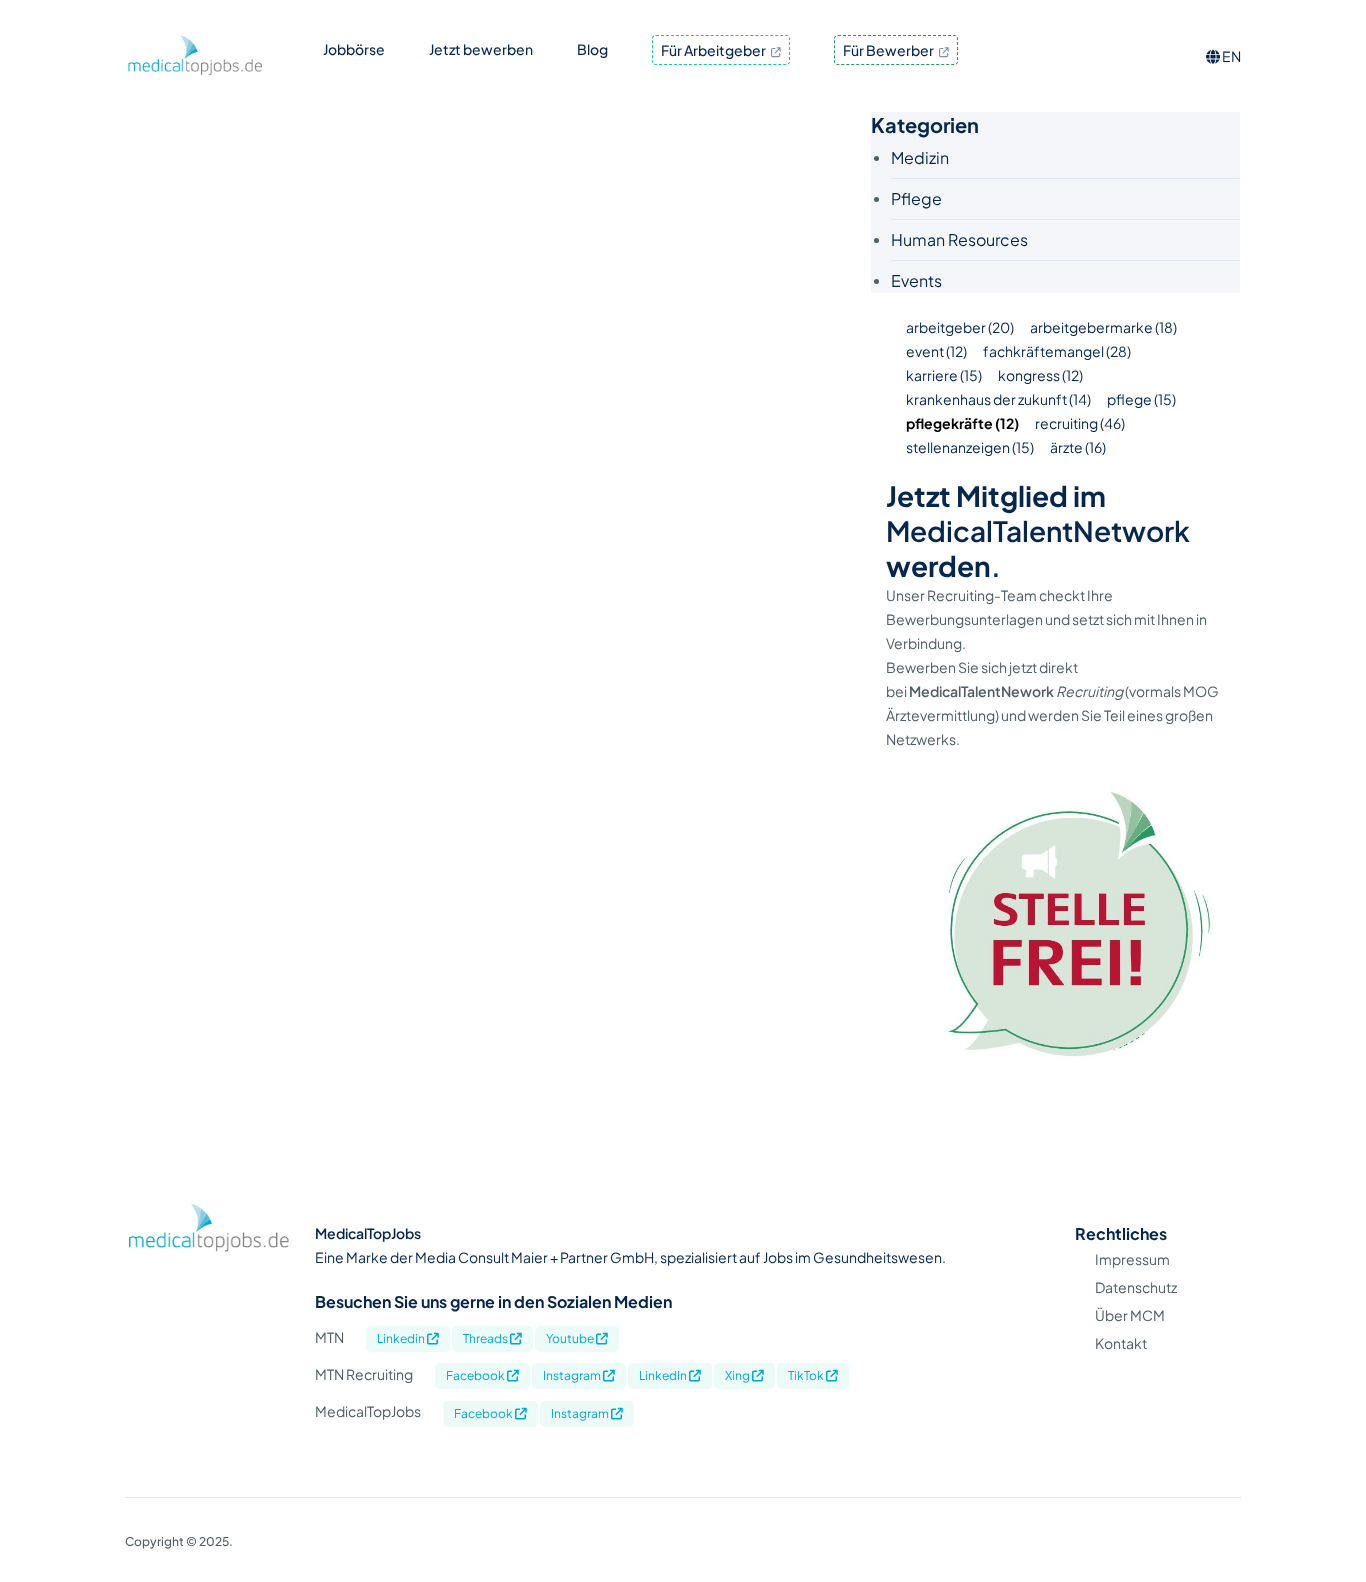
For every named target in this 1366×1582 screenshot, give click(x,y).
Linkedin (402, 1338)
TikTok (807, 1375)
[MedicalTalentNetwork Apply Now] (1063, 1098)
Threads (486, 1338)
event (936, 351)
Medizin (920, 157)
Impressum (1132, 1259)
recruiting (1080, 423)
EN (1230, 56)
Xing (738, 1375)
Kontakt (1121, 1343)
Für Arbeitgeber (714, 50)
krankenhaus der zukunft (998, 399)
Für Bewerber (889, 50)
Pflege (916, 198)
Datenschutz (1136, 1287)
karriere (944, 375)
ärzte (1078, 447)
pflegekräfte (962, 423)
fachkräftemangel (1057, 351)
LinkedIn (664, 1375)
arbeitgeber (960, 327)
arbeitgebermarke (1103, 327)
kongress (1040, 375)
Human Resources (959, 239)
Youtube (571, 1338)
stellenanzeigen (970, 447)
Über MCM (1130, 1315)
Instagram (573, 1375)
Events (916, 280)
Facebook (476, 1375)
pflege (1141, 399)
